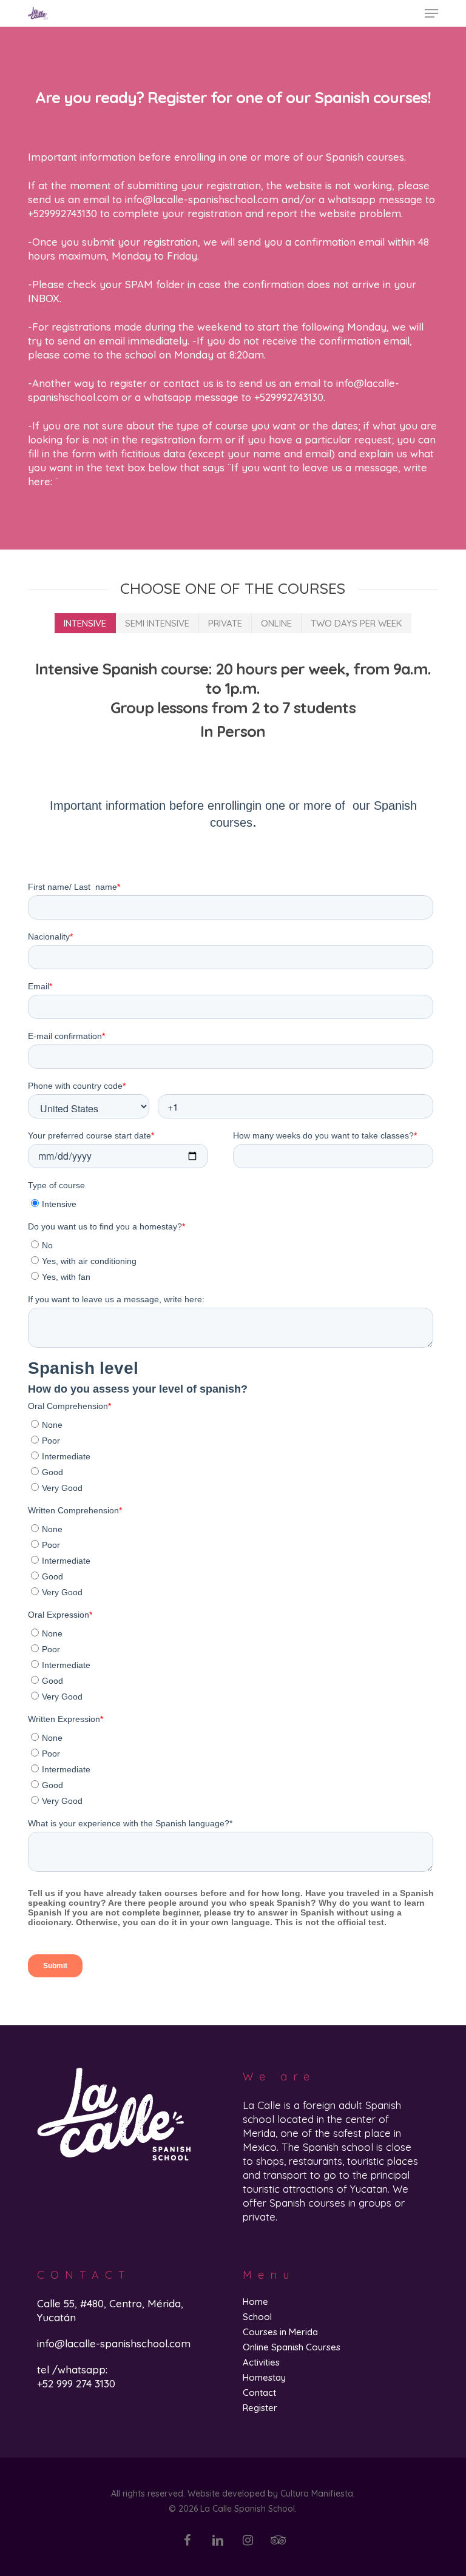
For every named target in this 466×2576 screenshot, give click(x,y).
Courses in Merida (280, 2332)
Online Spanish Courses (292, 2347)
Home (255, 2302)
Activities (261, 2362)
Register (260, 2408)
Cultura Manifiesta (317, 2494)
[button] (431, 13)
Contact (259, 2393)
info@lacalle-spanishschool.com (114, 2343)
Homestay (264, 2377)
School (257, 2317)
